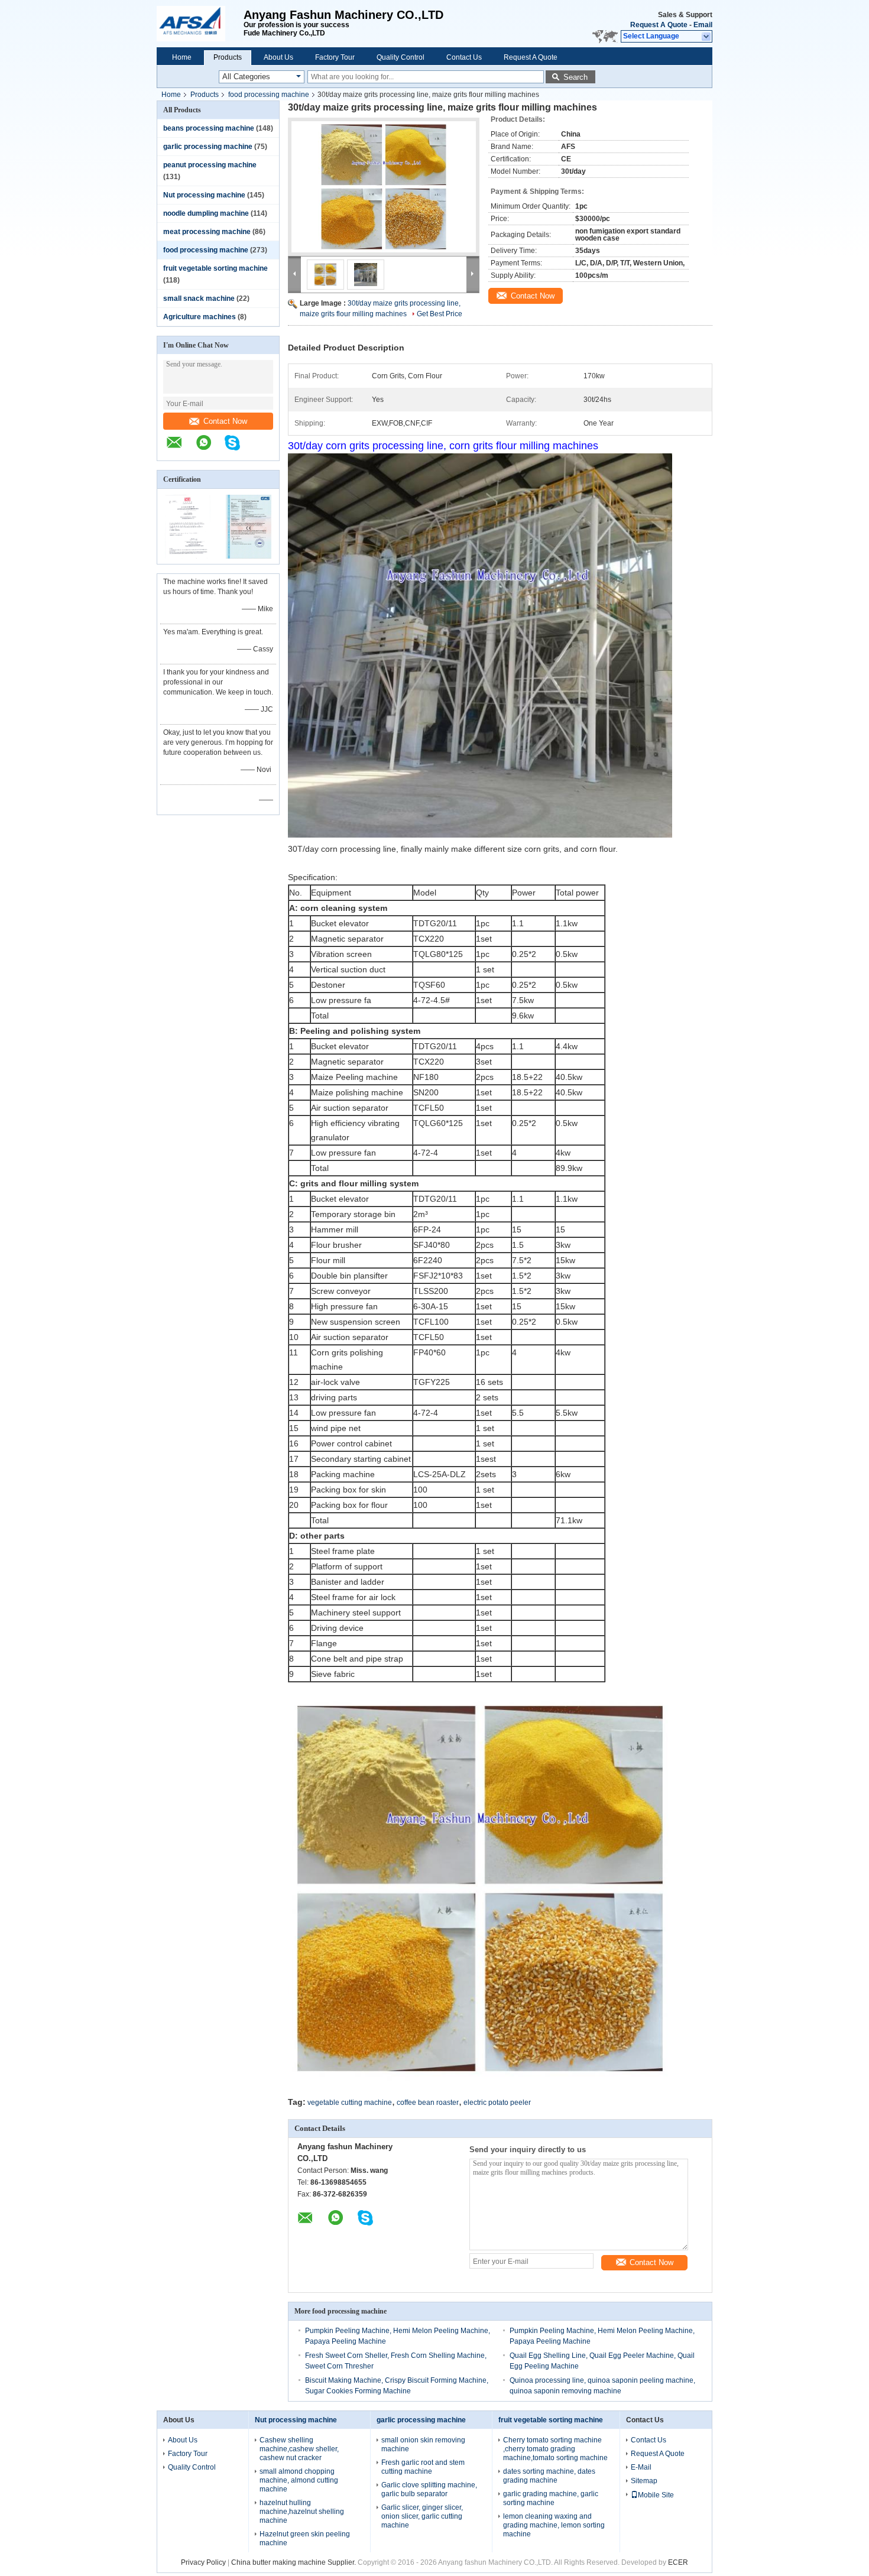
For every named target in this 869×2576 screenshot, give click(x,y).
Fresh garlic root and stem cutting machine (423, 2467)
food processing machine (269, 95)
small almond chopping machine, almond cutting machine (299, 2480)
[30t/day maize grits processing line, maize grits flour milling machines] (384, 187)
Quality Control (401, 57)
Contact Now (225, 421)
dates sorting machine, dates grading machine (549, 2476)
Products (228, 57)
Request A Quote (659, 25)
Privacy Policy (203, 2562)
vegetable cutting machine (350, 2103)
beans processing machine (209, 128)
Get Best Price (440, 314)
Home (182, 57)
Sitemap (644, 2481)
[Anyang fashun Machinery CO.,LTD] (200, 24)
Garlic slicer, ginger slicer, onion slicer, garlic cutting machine (422, 2516)
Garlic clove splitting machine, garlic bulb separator (429, 2489)
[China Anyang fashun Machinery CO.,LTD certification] (188, 556)
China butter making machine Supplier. (294, 2562)
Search (575, 77)
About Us (278, 57)
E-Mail (641, 2467)
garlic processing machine (208, 147)
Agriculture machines (200, 317)
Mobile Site (656, 2495)
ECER (678, 2562)
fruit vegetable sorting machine (215, 268)
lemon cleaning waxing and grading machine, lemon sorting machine (554, 2525)
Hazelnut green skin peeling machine (305, 2538)
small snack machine (199, 299)
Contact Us (464, 57)
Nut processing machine (204, 195)
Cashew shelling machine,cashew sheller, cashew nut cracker (299, 2449)
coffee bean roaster (428, 2103)
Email (703, 25)
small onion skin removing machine (423, 2444)
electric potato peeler (497, 2103)
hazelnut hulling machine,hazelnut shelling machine (302, 2512)
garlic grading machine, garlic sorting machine (551, 2498)
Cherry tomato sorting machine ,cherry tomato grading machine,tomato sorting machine (555, 2449)
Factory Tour (335, 57)
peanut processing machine (210, 165)
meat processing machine (207, 232)
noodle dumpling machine (206, 213)
